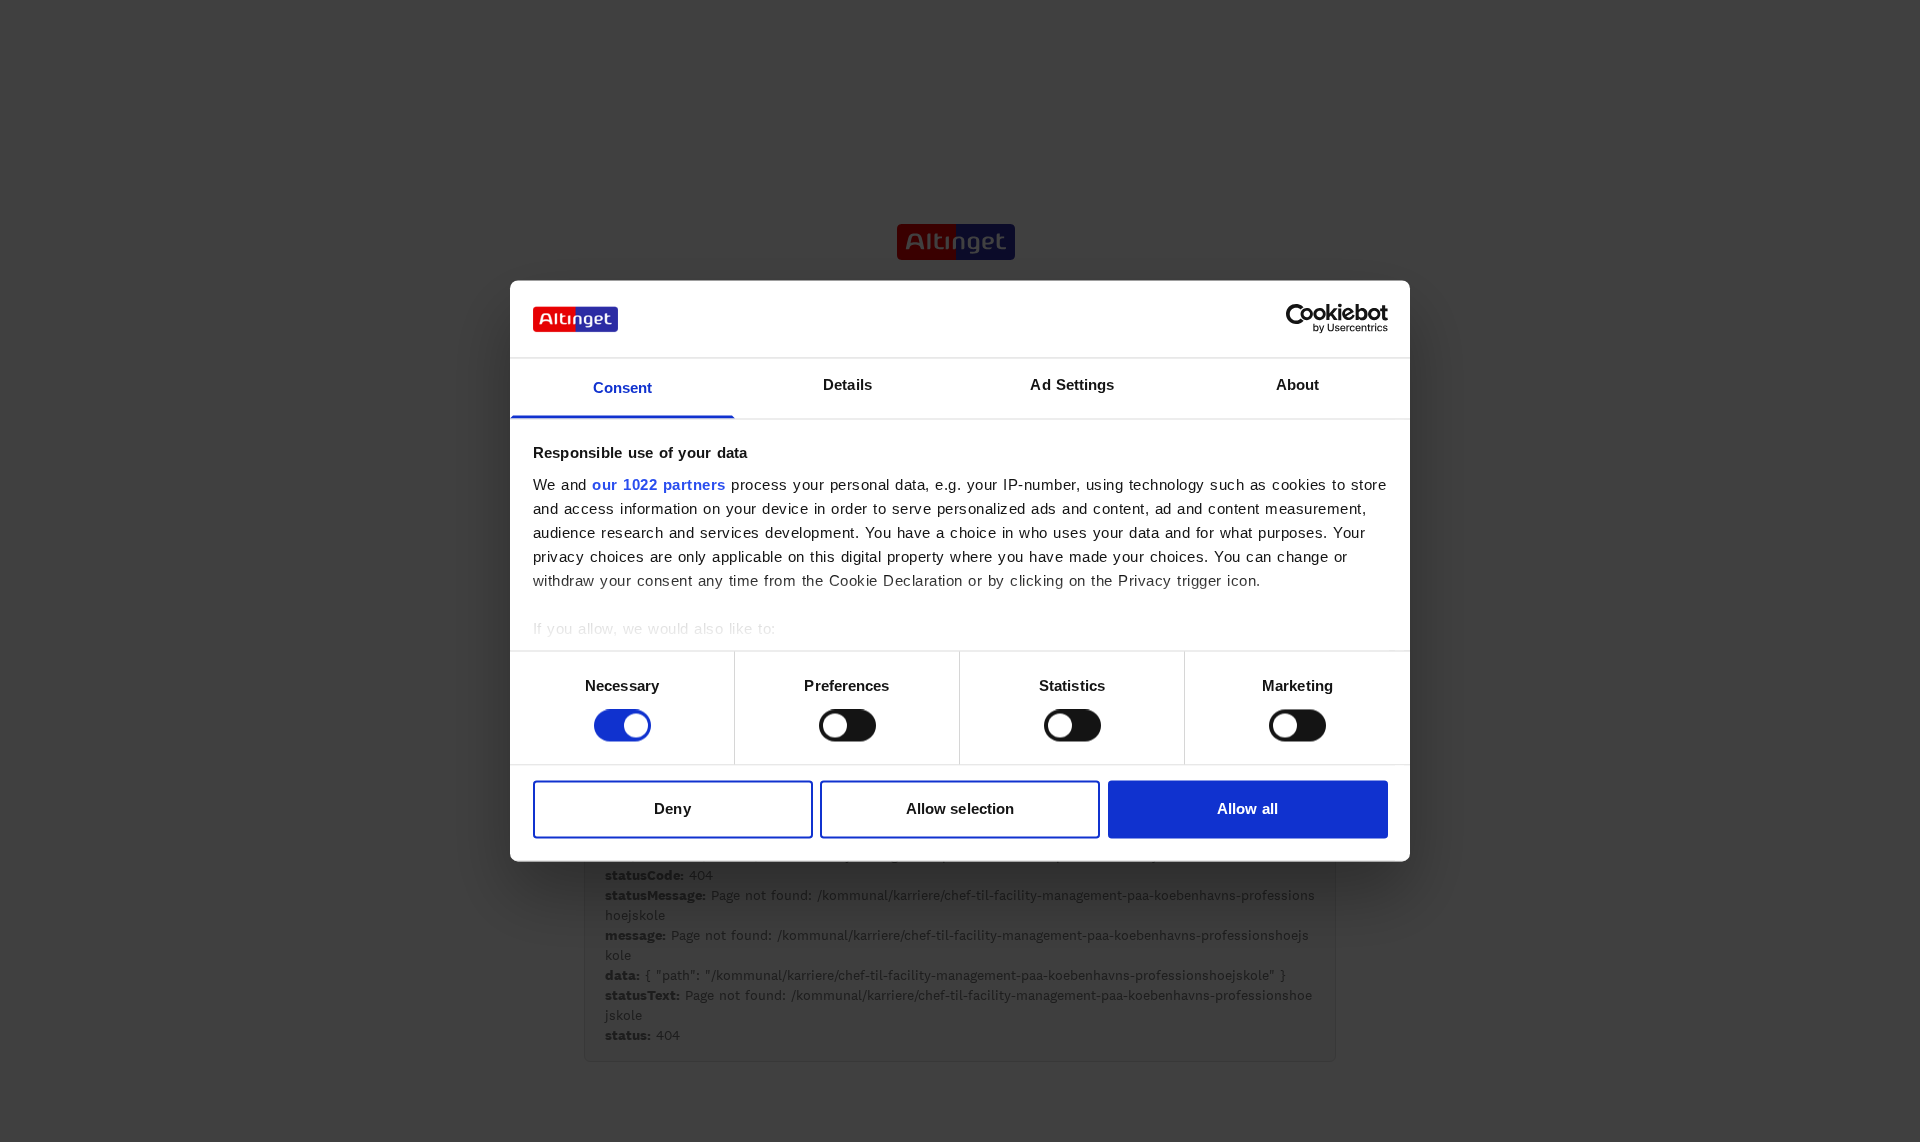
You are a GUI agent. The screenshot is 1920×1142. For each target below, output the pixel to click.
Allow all (1247, 808)
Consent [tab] (623, 387)
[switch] (847, 726)
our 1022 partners (659, 484)
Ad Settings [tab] (1072, 384)
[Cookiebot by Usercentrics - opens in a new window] (1300, 319)
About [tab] (1298, 384)
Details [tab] (847, 384)
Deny (672, 808)
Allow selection (960, 808)
